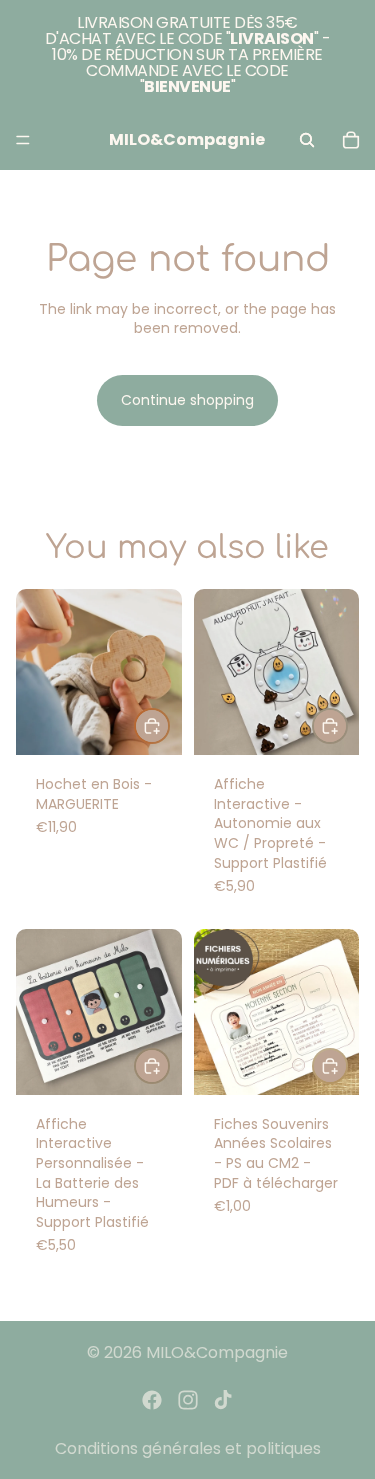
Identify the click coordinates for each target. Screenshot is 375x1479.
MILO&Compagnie (217, 1352)
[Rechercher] (307, 140)
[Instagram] (188, 1400)
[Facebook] (152, 1400)
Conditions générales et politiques (188, 1448)
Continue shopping (187, 400)
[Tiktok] (223, 1400)
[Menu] (23, 140)
